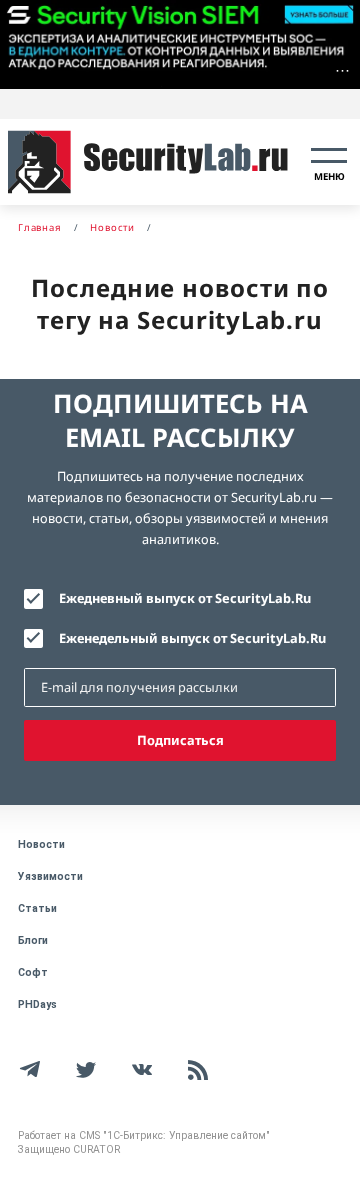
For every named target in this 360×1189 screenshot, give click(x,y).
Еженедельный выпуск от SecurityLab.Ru (192, 638)
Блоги (33, 940)
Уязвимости (50, 876)
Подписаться (180, 740)
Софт (33, 972)
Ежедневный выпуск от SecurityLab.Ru (185, 598)
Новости (41, 844)
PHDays (37, 1004)
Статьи (37, 908)
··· (342, 70)
